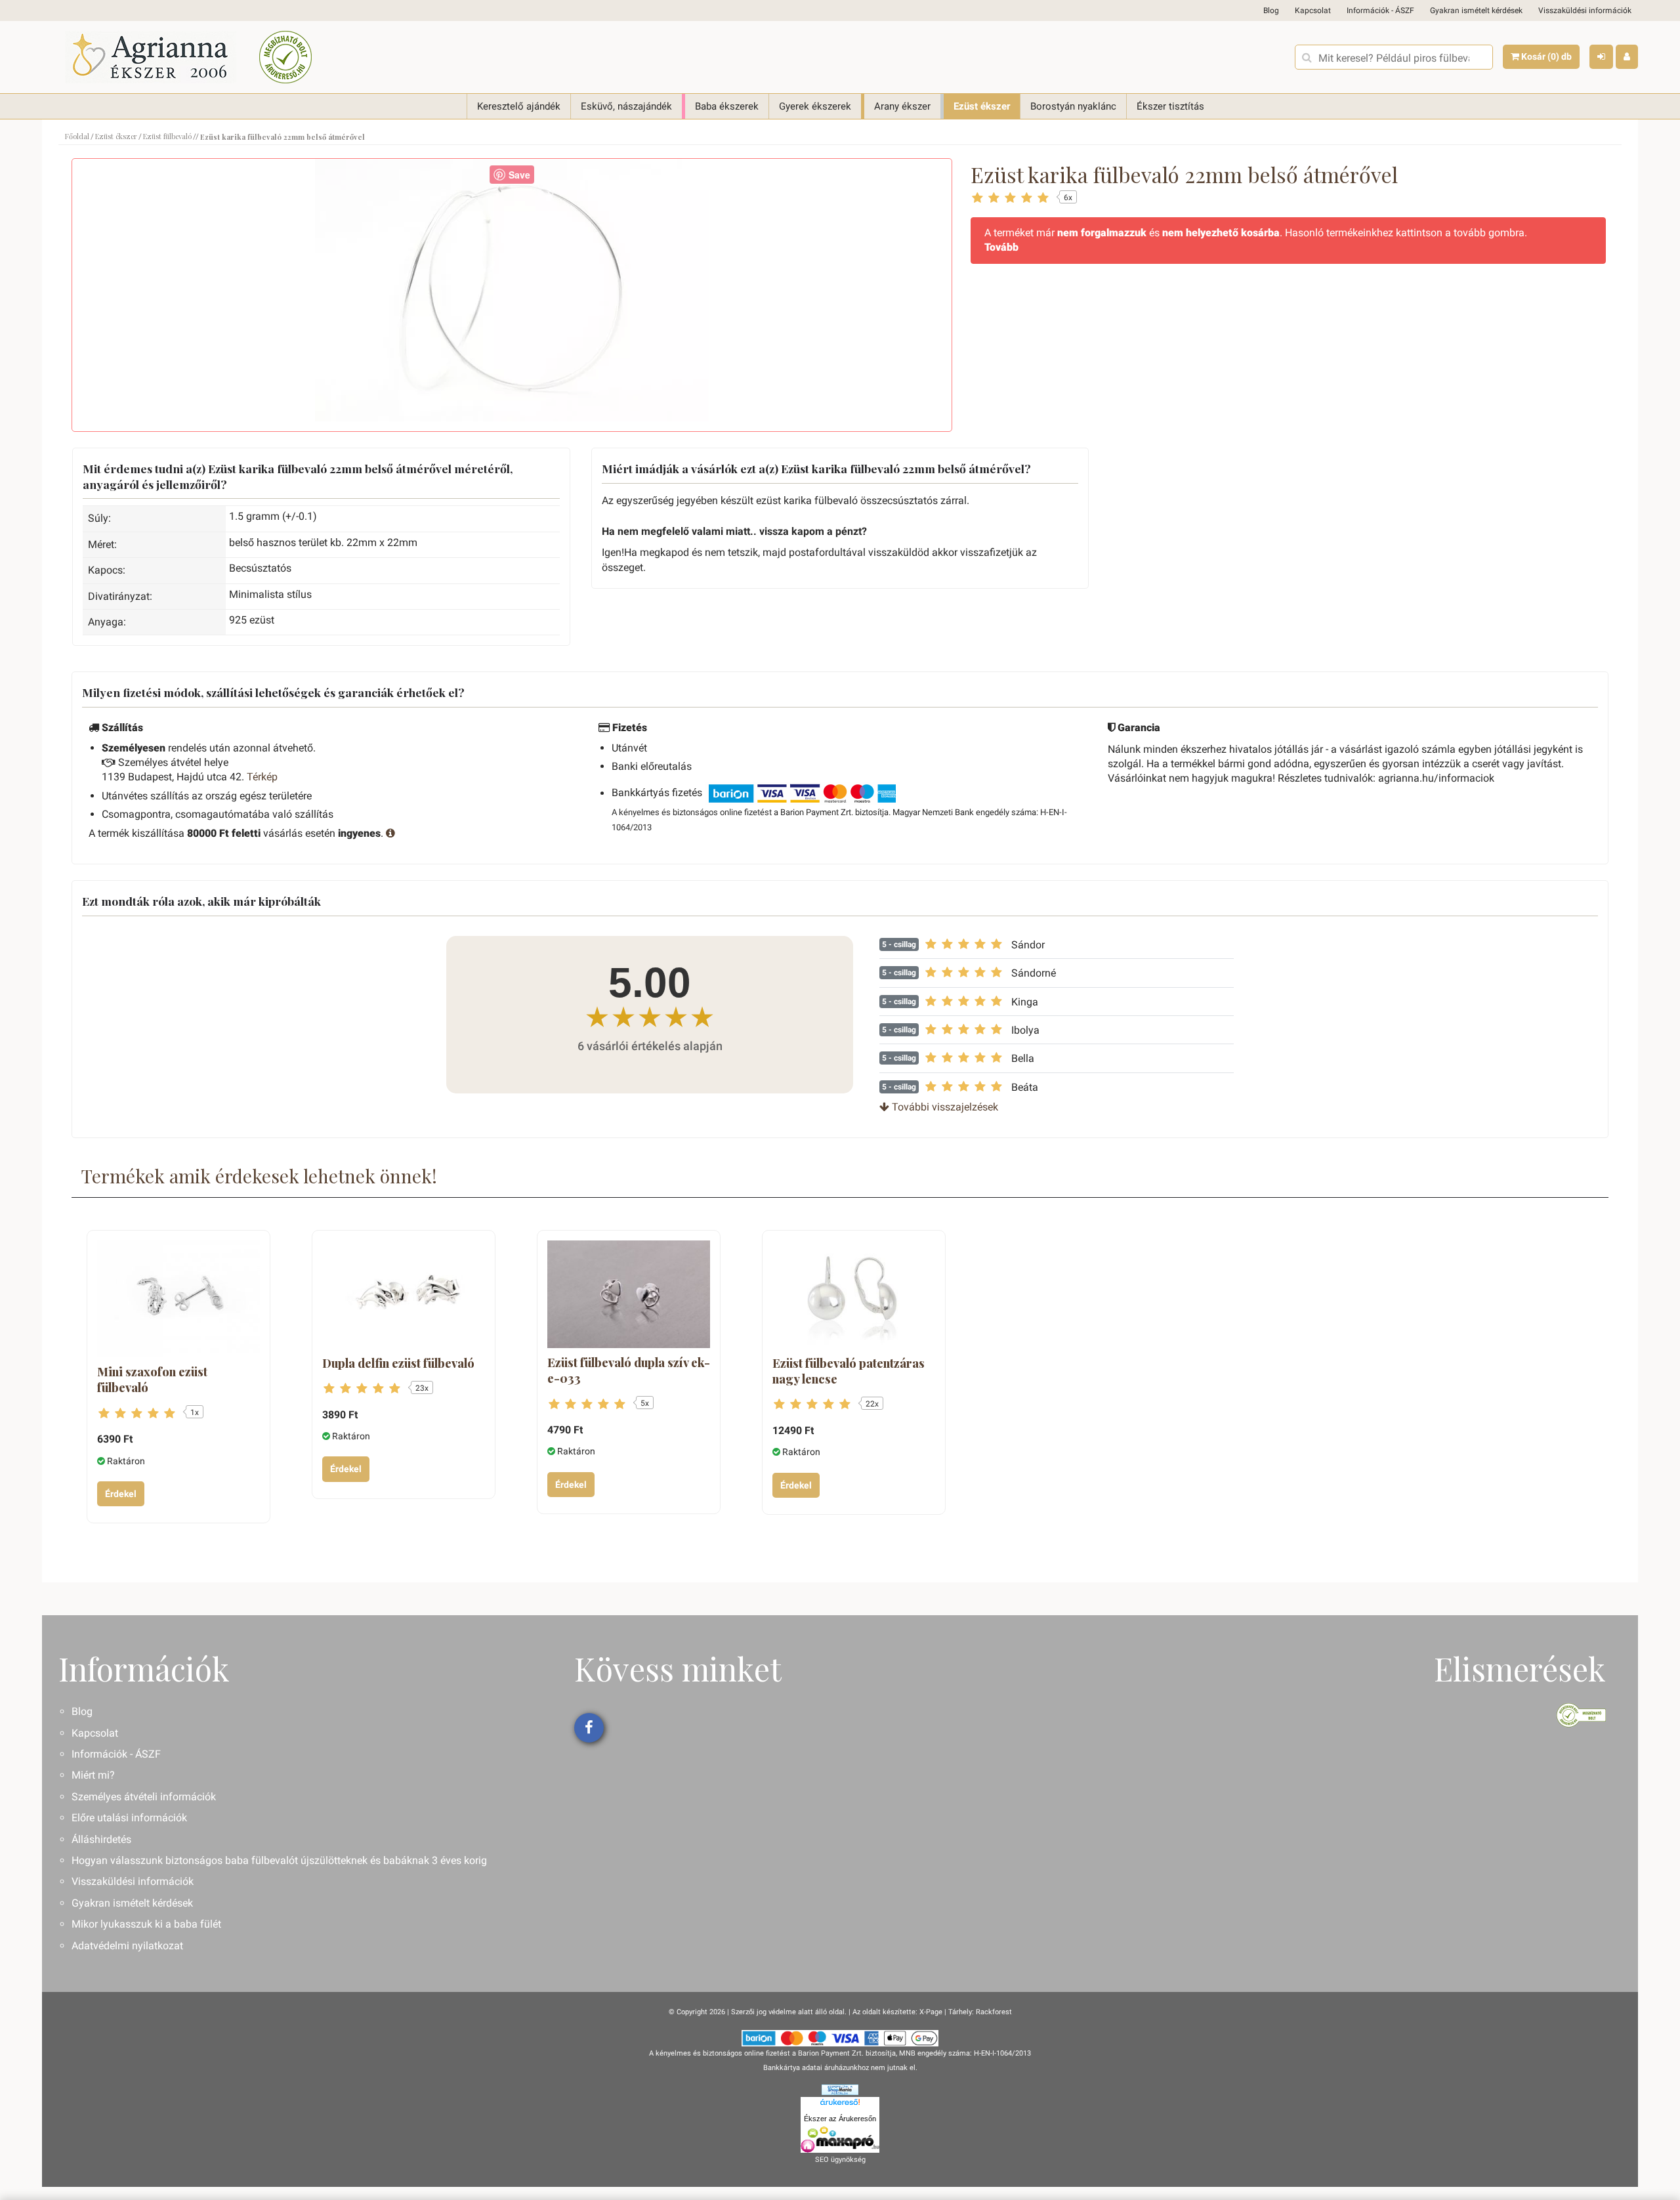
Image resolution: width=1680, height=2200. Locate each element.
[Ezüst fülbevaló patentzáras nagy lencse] (854, 1295)
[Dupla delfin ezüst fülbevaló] (404, 1295)
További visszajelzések (944, 1107)
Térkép (262, 777)
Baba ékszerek (727, 106)
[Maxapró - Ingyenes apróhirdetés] (840, 2140)
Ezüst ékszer (982, 106)
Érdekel (121, 1494)
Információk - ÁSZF (1380, 11)
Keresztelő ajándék (519, 106)
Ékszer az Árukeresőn (840, 2119)
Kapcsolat (1313, 11)
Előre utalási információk (129, 1818)
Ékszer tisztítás (1170, 106)
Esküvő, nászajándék (626, 106)
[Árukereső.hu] (840, 2104)
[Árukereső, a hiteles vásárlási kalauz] (285, 57)
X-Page (931, 2012)
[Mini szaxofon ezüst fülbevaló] (178, 1299)
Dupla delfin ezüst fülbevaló (398, 1363)
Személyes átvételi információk (144, 1797)
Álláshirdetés (101, 1839)
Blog (1271, 11)
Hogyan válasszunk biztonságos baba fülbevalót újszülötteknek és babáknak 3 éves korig (279, 1860)
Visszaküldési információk (1585, 11)
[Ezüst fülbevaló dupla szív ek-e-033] (629, 1295)
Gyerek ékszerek (815, 106)
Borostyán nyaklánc (1073, 106)
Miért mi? (93, 1775)
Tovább (1001, 247)
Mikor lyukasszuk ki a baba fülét (146, 1924)
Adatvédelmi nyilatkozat (127, 1946)
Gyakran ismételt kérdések (1476, 11)
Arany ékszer (902, 106)
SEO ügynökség (840, 2160)
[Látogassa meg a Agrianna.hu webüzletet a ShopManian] (840, 2089)
